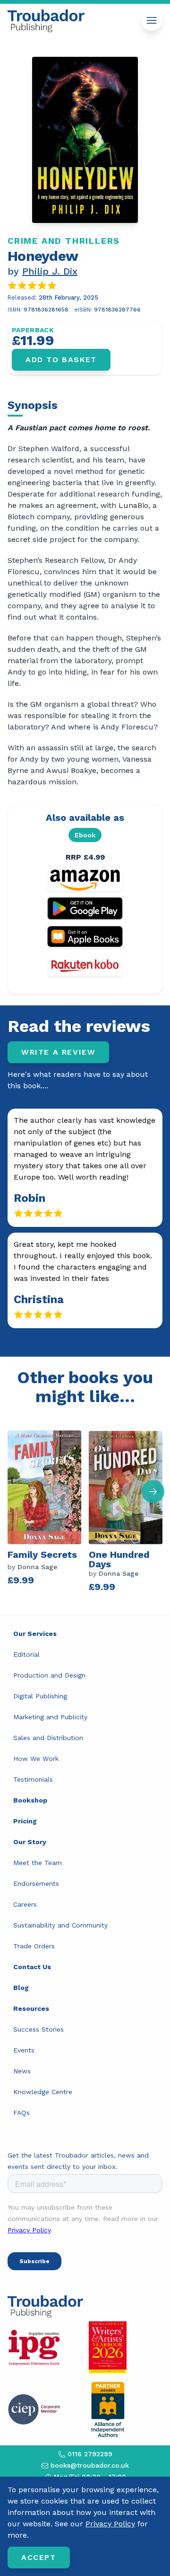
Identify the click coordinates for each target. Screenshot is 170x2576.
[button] (153, 1492)
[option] (48, 1510)
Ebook (85, 835)
